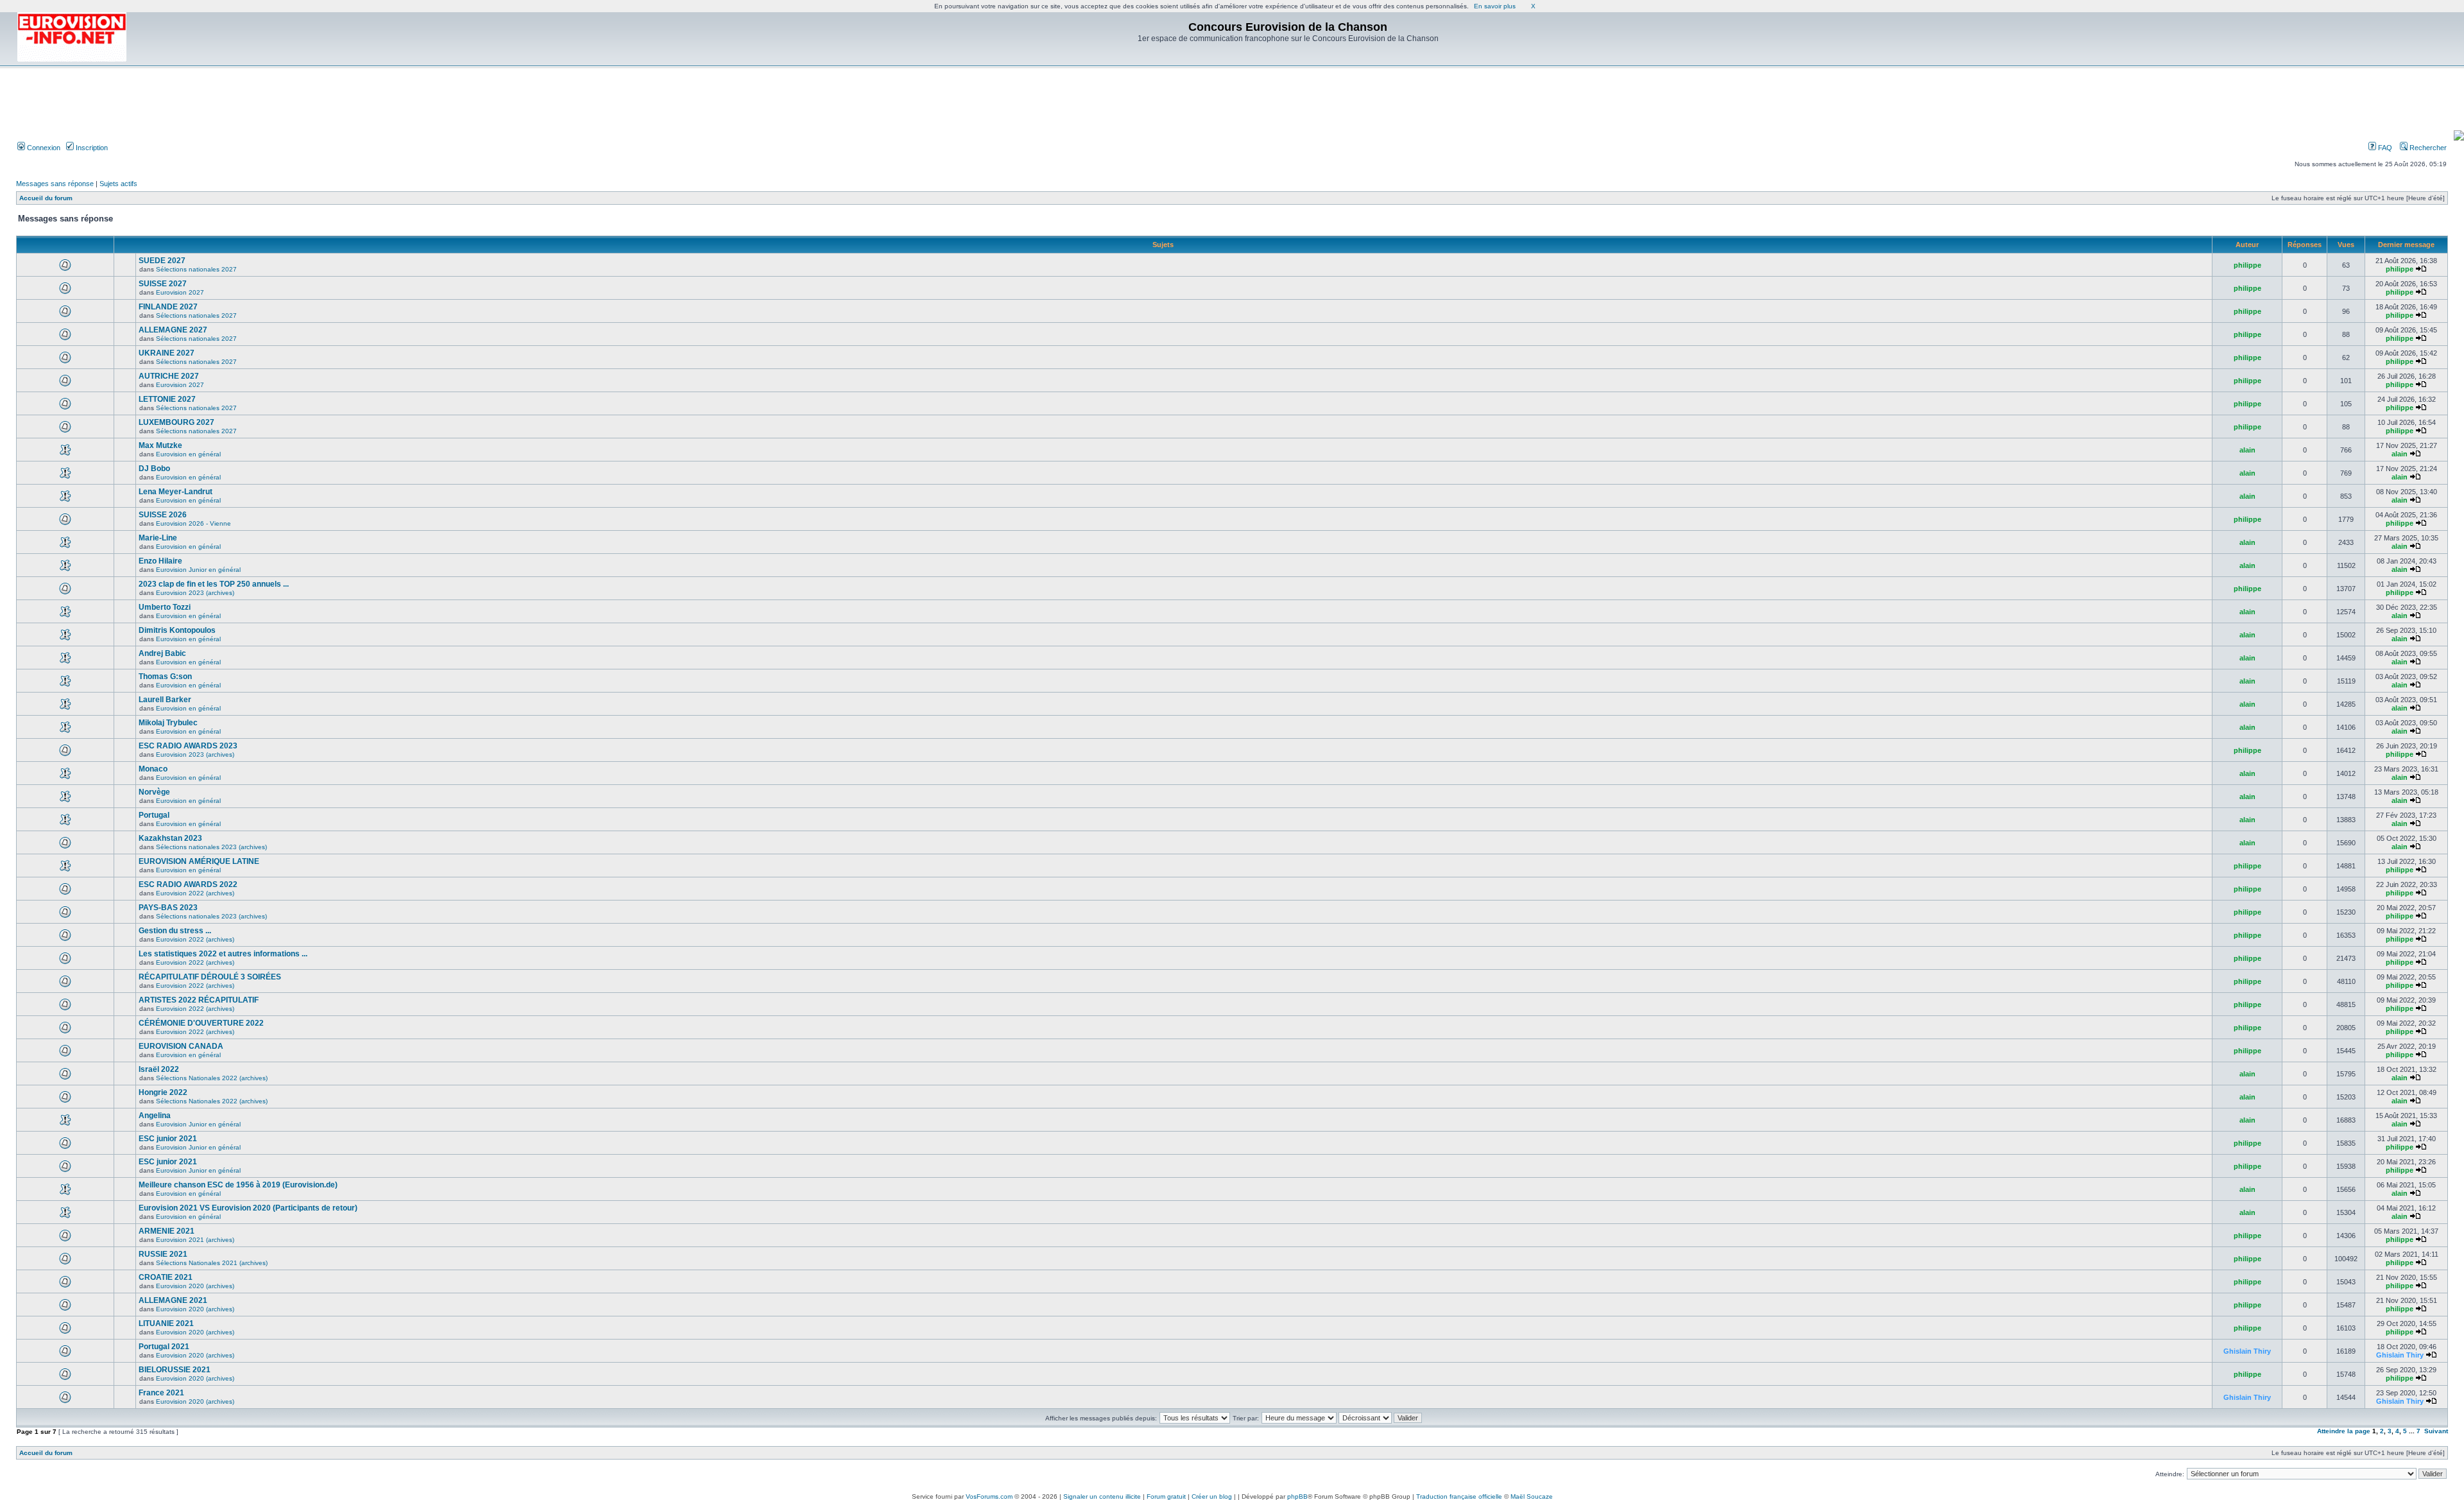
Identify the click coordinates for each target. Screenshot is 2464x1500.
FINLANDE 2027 (168, 307)
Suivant (2436, 1431)
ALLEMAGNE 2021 (173, 1300)
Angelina (155, 1116)
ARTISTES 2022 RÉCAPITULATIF (199, 1000)
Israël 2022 (159, 1069)
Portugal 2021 (164, 1347)
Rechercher (2427, 148)
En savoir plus (1495, 6)
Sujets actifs (118, 184)
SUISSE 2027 (163, 284)
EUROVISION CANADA (181, 1046)
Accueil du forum (46, 198)
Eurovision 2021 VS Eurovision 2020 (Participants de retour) (248, 1208)
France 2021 (161, 1393)
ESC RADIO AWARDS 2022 (188, 884)
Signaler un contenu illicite (1102, 1496)
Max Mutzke (160, 445)
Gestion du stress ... (175, 931)
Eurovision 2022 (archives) (195, 893)
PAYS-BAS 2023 (168, 908)
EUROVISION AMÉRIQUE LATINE (199, 861)
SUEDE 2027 (162, 261)
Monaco (153, 769)
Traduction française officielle (1459, 1496)
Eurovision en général (188, 454)
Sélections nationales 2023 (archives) (211, 847)
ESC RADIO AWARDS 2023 (188, 746)
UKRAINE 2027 (167, 353)
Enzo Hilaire (160, 561)
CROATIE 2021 (166, 1277)
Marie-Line (158, 538)
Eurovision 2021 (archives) (195, 1240)
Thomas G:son (165, 677)
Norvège (154, 792)
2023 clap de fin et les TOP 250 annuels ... (214, 584)
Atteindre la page (2344, 1431)
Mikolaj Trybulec (168, 723)
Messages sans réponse (55, 184)
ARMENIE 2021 (167, 1231)
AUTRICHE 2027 (169, 376)
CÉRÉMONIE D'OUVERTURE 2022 (201, 1023)
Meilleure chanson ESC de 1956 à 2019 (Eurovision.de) (238, 1185)
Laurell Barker (165, 700)
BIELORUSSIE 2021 (175, 1370)
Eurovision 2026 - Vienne (193, 523)
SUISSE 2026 (163, 515)
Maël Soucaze (1532, 1496)
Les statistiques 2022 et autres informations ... (223, 954)
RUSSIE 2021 (163, 1254)
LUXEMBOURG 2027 (176, 422)
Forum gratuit (1166, 1496)
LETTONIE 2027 (167, 399)
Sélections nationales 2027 (196, 269)
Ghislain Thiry (2247, 1351)
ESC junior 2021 (168, 1139)
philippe (2247, 265)
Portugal (154, 815)
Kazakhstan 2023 (170, 838)
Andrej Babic (162, 653)
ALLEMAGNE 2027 (173, 330)
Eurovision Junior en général (198, 570)
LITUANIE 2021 (166, 1323)
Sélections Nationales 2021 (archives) (212, 1263)
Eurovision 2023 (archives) (195, 593)
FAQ (2384, 148)
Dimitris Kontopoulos (177, 630)
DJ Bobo (154, 469)
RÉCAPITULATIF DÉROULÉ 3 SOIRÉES (210, 977)
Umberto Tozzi (165, 607)
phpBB (1297, 1496)
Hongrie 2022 (163, 1092)
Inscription (91, 148)
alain (2247, 450)
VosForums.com (989, 1496)
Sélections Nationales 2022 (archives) (212, 1078)
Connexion (43, 148)
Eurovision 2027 (180, 292)
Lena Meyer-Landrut (175, 492)
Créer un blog (1212, 1496)
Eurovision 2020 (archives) (195, 1286)
